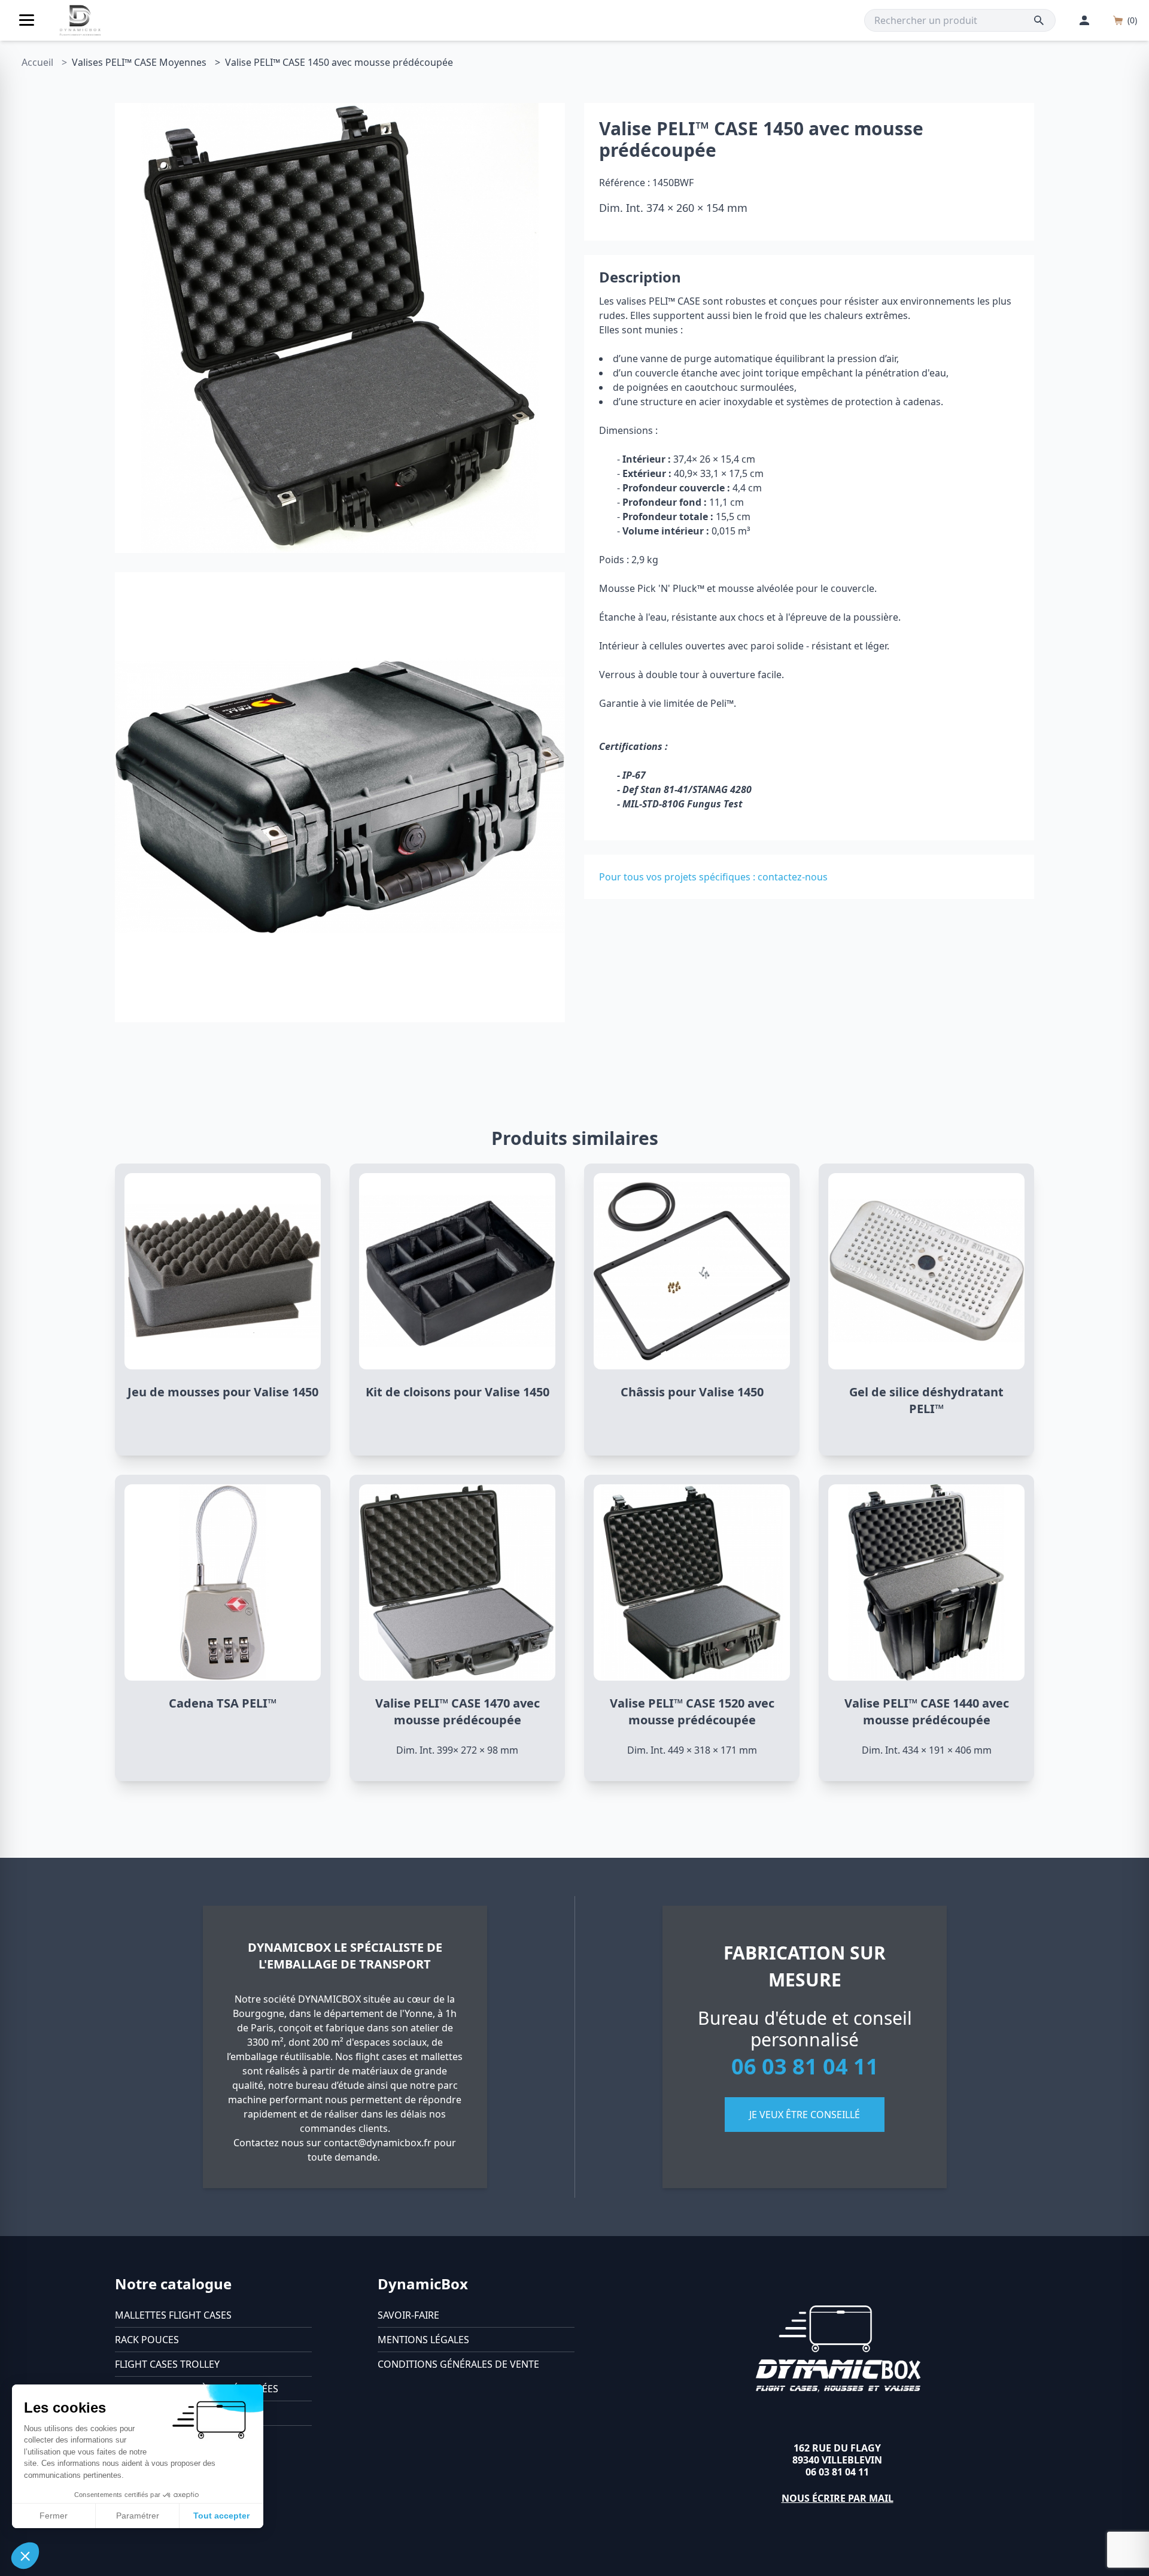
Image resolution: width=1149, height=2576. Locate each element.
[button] (25, 2556)
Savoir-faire (408, 2315)
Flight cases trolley (167, 2364)
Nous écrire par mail (838, 2498)
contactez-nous (793, 877)
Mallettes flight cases (173, 2315)
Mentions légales (423, 2340)
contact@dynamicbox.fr (378, 2143)
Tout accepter (221, 2516)
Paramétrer (138, 2516)
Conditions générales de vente (458, 2364)
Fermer (54, 2516)
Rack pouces (147, 2340)
